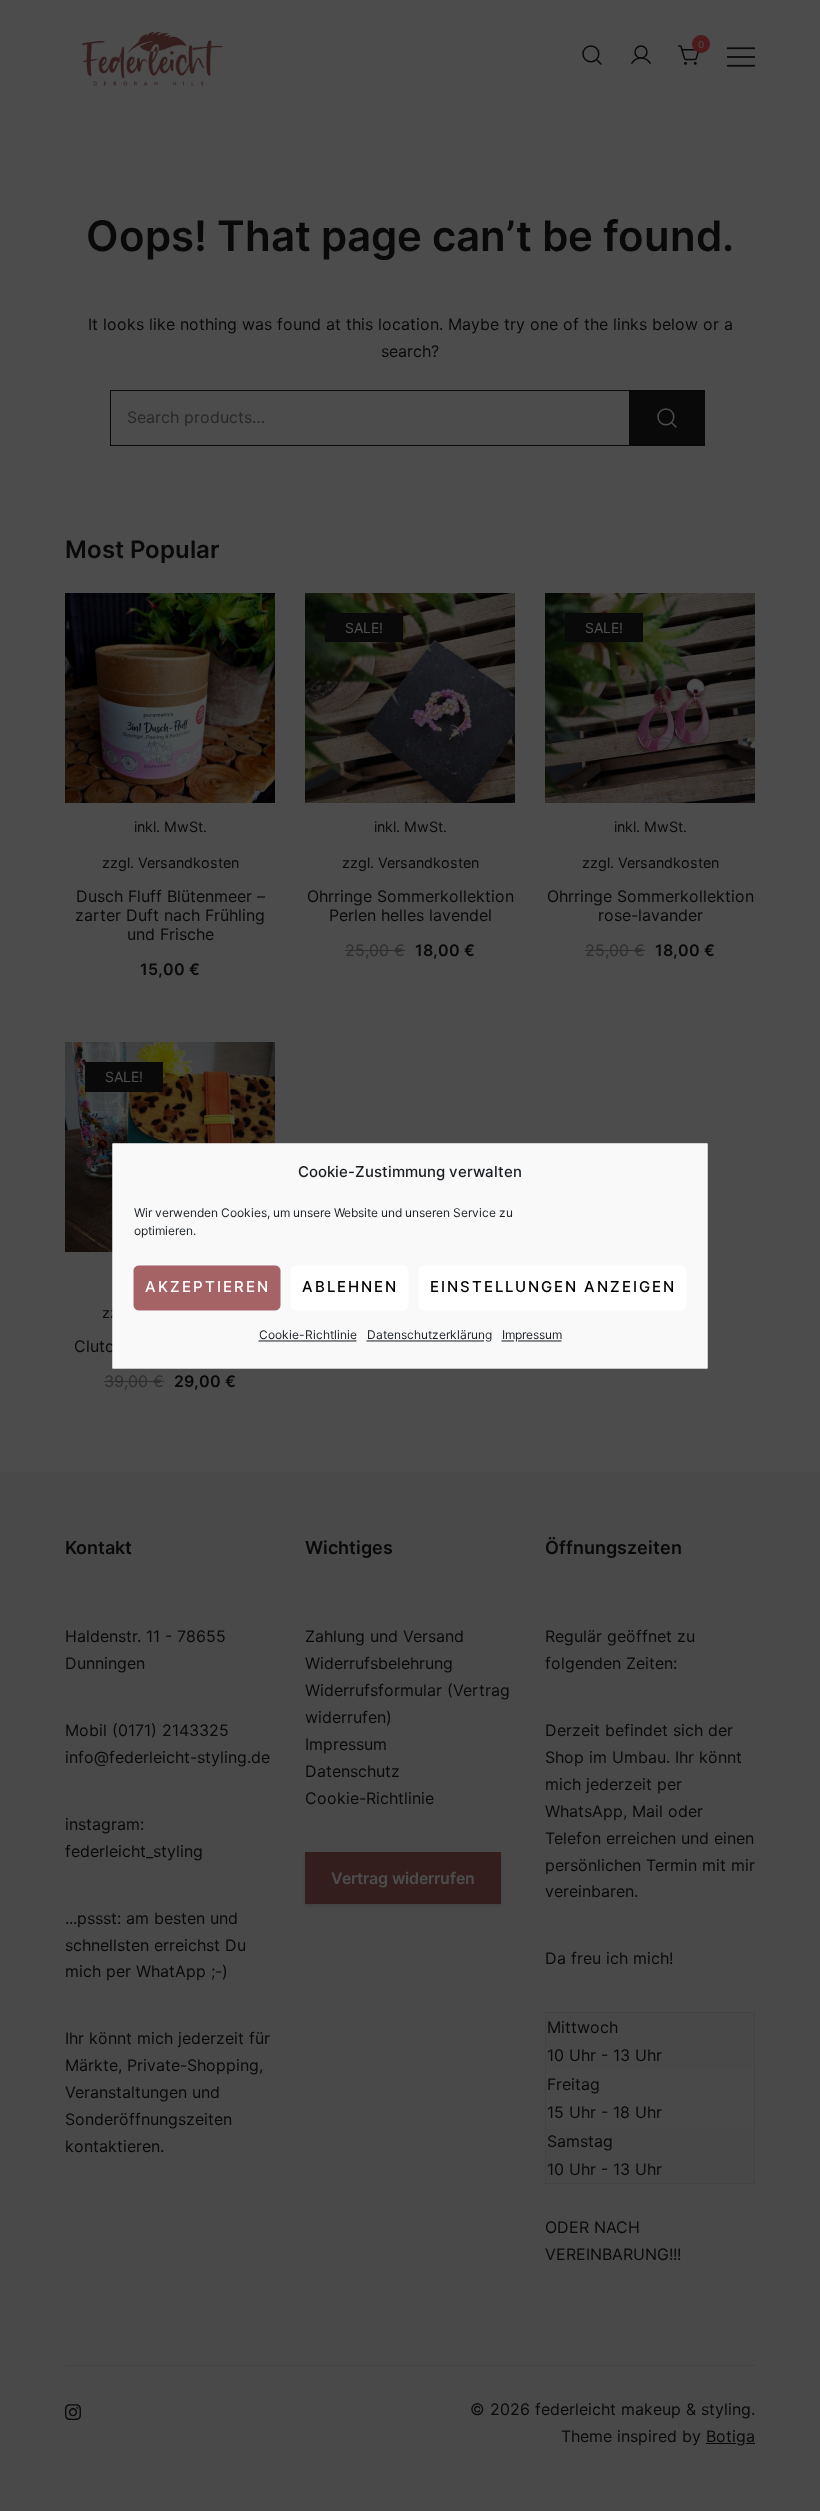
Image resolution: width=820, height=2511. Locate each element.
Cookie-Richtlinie (308, 1334)
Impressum (532, 1334)
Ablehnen (350, 1287)
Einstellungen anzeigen (553, 1287)
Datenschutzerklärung (429, 1334)
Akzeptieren (207, 1287)
